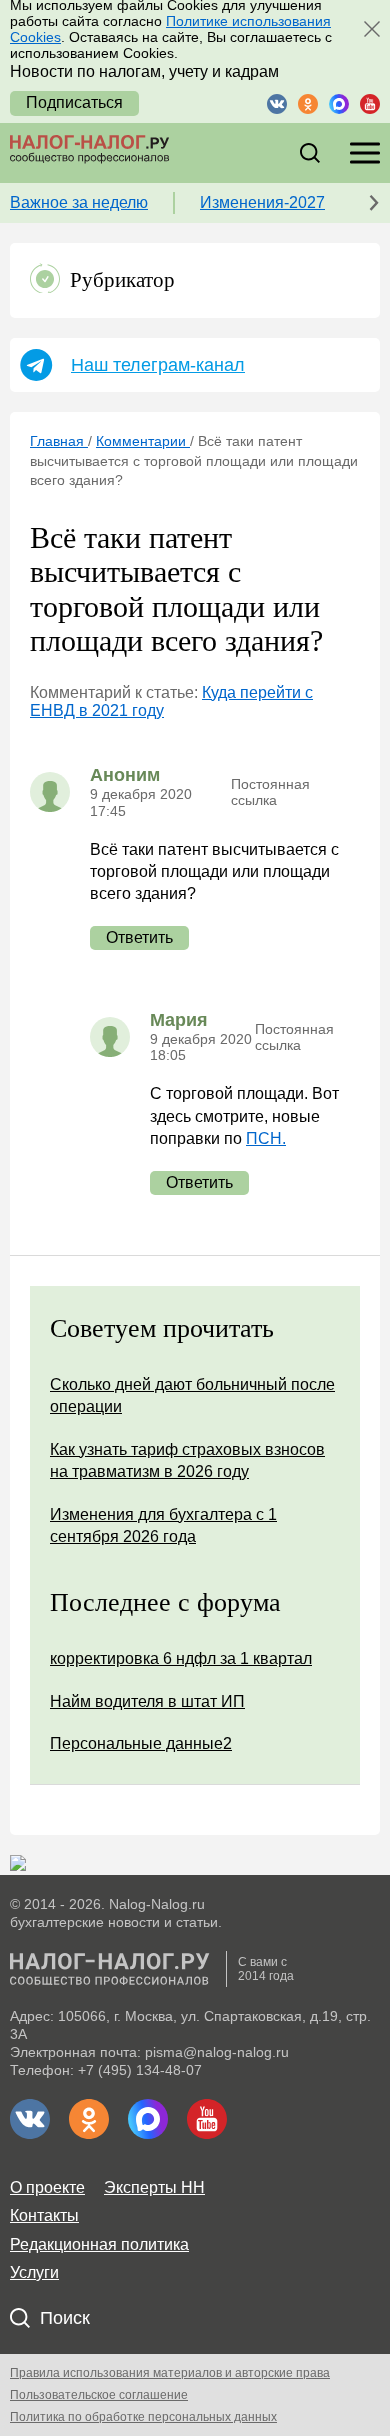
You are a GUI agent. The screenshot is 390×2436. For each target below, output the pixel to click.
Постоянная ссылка (270, 792)
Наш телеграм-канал (158, 365)
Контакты (44, 2215)
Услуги (34, 2272)
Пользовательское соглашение (99, 2395)
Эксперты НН (154, 2187)
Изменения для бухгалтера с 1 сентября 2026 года (163, 1525)
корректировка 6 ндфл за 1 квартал (181, 1658)
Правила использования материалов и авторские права (170, 2373)
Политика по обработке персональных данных (143, 2417)
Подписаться (74, 102)
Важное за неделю (79, 202)
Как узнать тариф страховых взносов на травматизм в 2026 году (187, 1460)
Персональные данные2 (141, 1743)
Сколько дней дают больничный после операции (192, 1395)
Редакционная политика (99, 2244)
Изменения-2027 (262, 202)
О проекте (47, 2187)
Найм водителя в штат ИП (147, 1701)
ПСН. (266, 1138)
